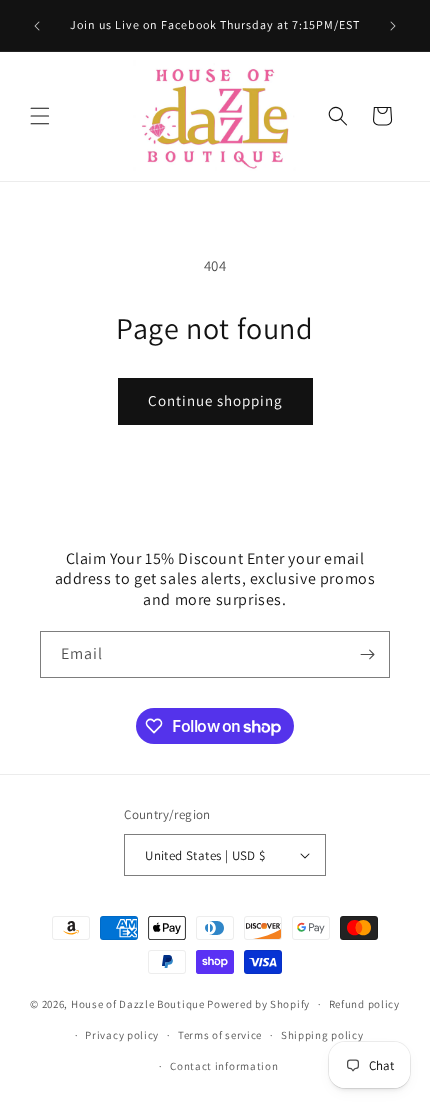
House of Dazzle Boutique (138, 1004)
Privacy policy (122, 1035)
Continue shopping (215, 400)
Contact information (224, 1066)
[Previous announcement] (37, 26)
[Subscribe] (367, 654)
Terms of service (220, 1035)
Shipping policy (322, 1035)
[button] (40, 116)
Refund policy (364, 1004)
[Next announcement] (393, 26)
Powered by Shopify (258, 1004)
